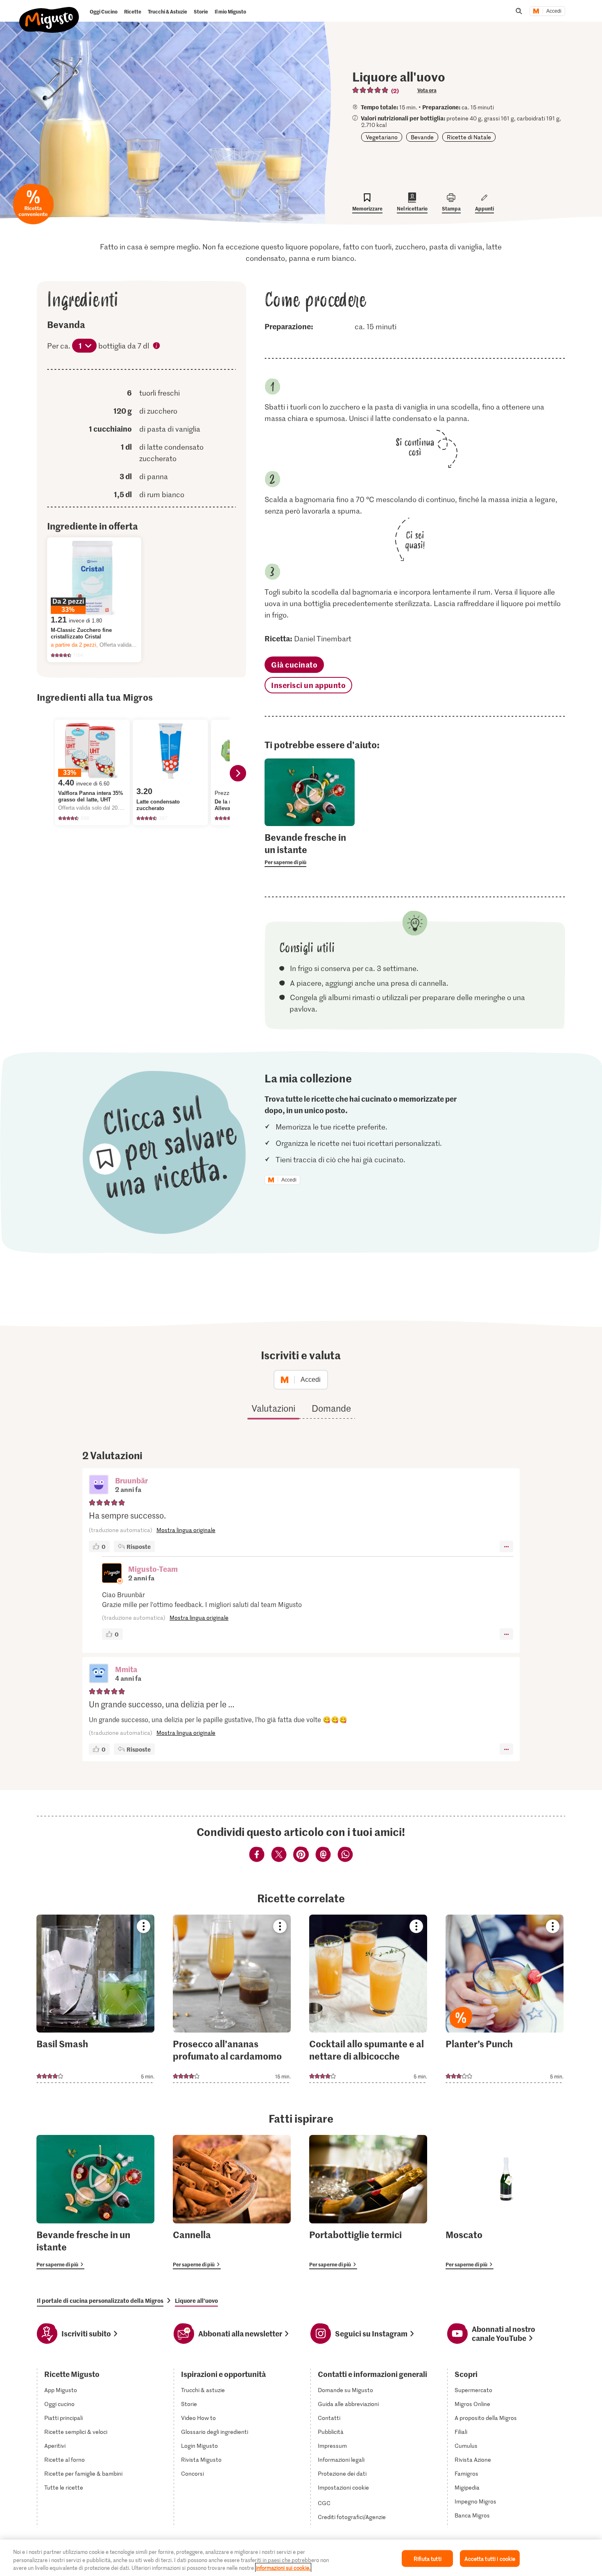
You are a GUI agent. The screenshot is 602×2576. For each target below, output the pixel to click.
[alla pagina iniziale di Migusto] (49, 13)
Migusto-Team (153, 1569)
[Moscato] (505, 2202)
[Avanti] (238, 773)
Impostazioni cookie (343, 2488)
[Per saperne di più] (310, 849)
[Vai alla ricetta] (95, 1999)
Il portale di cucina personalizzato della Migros (100, 2300)
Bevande (422, 137)
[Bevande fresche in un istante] (95, 2202)
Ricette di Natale (469, 137)
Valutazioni (273, 1408)
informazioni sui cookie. (283, 2568)
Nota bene (157, 346)
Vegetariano (382, 137)
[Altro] (506, 1546)
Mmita (126, 1669)
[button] (99, 1485)
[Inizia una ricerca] (519, 11)
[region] (301, 2558)
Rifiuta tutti (428, 2558)
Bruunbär (131, 1480)
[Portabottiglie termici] (368, 2202)
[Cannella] (232, 2202)
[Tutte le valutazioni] (371, 90)
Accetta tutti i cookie (490, 2558)
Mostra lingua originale (186, 1530)
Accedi (554, 11)
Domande (331, 1408)
